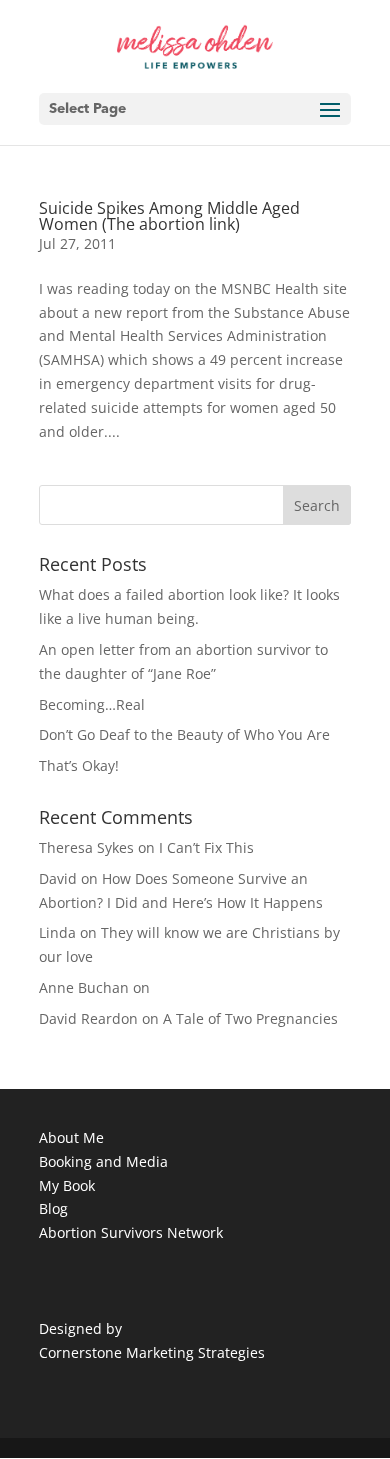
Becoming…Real (92, 704)
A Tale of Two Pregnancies (250, 1018)
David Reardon (88, 1018)
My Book (67, 1185)
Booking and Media (103, 1161)
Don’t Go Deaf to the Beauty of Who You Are (184, 734)
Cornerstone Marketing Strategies (152, 1352)
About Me (71, 1137)
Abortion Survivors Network (131, 1232)
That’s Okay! (79, 765)
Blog (53, 1208)
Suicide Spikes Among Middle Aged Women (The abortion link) (169, 216)
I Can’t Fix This (206, 847)
